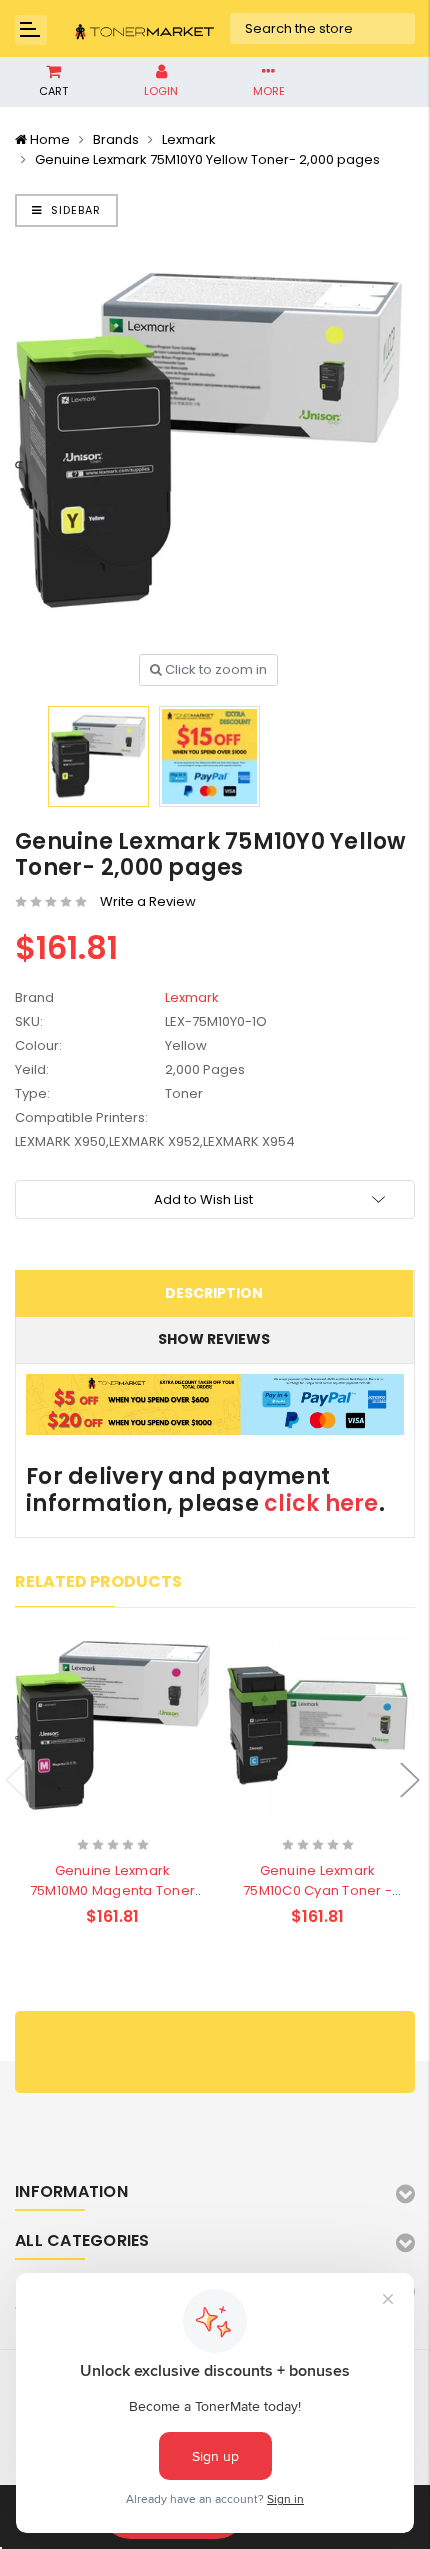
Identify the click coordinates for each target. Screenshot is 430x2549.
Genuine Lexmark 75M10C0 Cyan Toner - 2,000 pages (317, 1890)
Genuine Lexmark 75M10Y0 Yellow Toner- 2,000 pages (207, 159)
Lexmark (189, 139)
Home (50, 139)
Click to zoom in (214, 669)
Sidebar (74, 210)
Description (214, 1293)
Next (410, 1779)
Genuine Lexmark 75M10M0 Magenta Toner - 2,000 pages (112, 1890)
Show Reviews (214, 1339)
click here (321, 1503)
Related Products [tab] (98, 1581)
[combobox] (323, 29)
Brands (116, 139)
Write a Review (148, 901)
